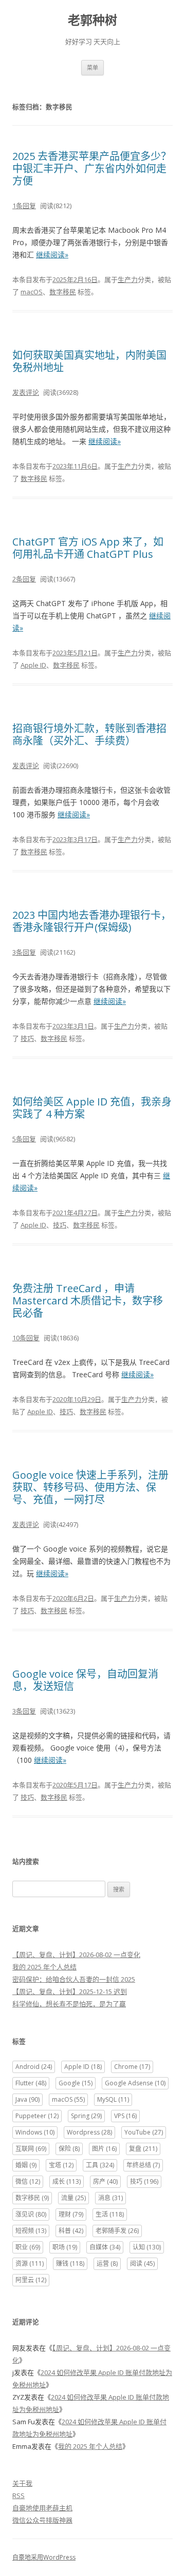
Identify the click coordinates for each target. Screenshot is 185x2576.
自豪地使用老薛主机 (42, 2508)
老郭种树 (92, 20)
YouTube (144, 2132)
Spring (86, 2116)
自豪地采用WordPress (44, 2557)
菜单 (92, 67)
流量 (73, 2198)
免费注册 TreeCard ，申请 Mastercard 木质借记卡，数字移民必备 (88, 1301)
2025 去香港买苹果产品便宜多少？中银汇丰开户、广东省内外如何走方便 (92, 168)
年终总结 (143, 2165)
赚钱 (70, 2263)
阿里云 (31, 2280)
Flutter (31, 2083)
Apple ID (33, 665)
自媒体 (105, 2247)
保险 (69, 2149)
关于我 (22, 2483)
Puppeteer (37, 2116)
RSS (18, 2495)
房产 (105, 2181)
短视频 (31, 2231)
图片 (104, 2149)
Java (27, 2099)
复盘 (143, 2149)
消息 (110, 2198)
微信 (28, 2181)
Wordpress (89, 2132)
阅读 (142, 2263)
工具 (100, 2165)
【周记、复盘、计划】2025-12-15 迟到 (70, 1991)
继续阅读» (52, 255)
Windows (35, 2132)
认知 (147, 2247)
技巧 (27, 1038)
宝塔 (61, 2165)
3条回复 (24, 952)
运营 (107, 2263)
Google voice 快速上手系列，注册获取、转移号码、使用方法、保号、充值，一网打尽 (90, 1487)
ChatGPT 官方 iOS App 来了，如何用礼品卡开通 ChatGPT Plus (88, 548)
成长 (67, 2181)
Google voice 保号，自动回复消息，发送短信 (85, 1680)
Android (34, 2067)
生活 (110, 2214)
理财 (71, 2214)
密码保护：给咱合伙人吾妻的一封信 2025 (74, 1979)
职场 (65, 2247)
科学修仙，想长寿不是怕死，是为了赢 (69, 2004)
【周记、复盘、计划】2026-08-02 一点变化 (76, 1955)
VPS (125, 2116)
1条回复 (24, 206)
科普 (71, 2231)
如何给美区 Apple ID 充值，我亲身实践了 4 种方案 (92, 1108)
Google (76, 2083)
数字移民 (63, 292)
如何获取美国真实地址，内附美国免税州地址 (89, 361)
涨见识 (31, 2214)
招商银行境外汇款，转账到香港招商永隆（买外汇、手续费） (89, 734)
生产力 (128, 279)
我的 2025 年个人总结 (44, 1967)
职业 (28, 2247)
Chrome (132, 2067)
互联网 (31, 2149)
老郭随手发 (117, 2231)
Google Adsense (135, 2083)
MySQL (113, 2099)
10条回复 (26, 1338)
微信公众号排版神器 (42, 2520)
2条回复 (24, 579)
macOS (32, 292)
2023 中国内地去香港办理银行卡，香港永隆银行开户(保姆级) (92, 921)
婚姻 (26, 2165)
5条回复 (24, 1139)
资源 (30, 2263)
